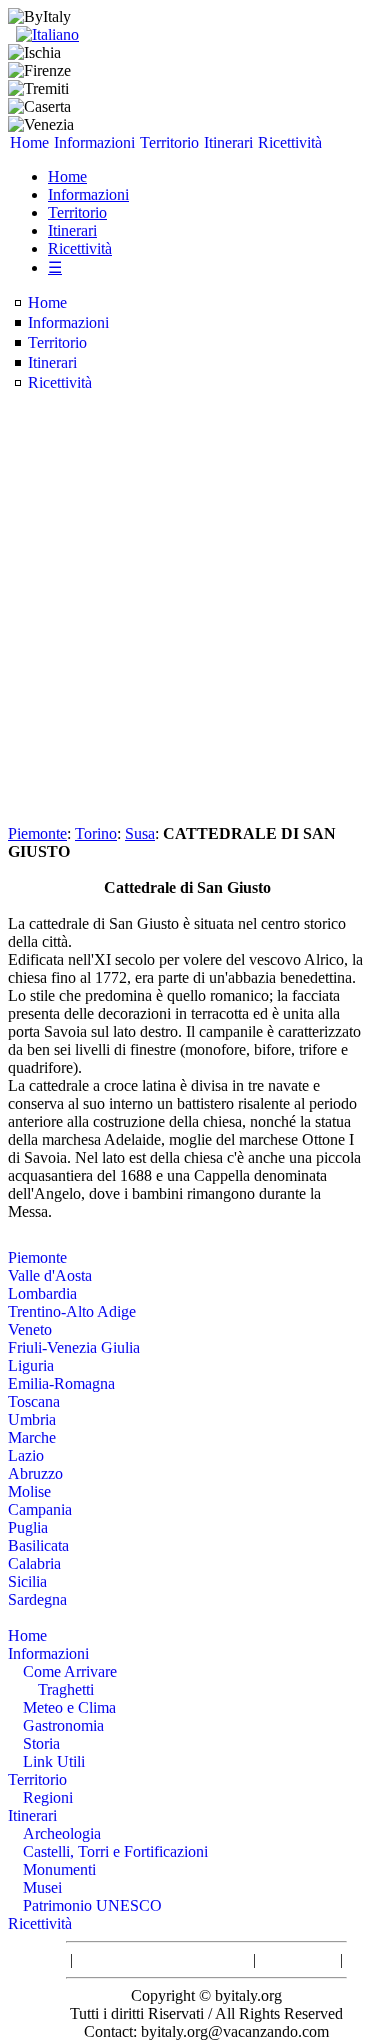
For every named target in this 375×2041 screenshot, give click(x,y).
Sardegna (37, 1599)
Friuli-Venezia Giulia (74, 1347)
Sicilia (27, 1581)
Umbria (32, 1419)
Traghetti (66, 1689)
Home (29, 142)
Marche (32, 1437)
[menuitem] (30, 143)
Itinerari (228, 142)
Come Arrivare (70, 1671)
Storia (41, 1743)
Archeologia (62, 1833)
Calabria (34, 1563)
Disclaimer (298, 1959)
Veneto (30, 1329)
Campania (40, 1509)
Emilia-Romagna (61, 1383)
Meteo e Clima (69, 1707)
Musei (42, 1887)
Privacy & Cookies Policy (163, 1959)
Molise (29, 1491)
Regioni (48, 1797)
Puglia (28, 1527)
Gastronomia (63, 1725)
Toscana (34, 1401)
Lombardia (42, 1293)
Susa (140, 833)
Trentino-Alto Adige (72, 1311)
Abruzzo (35, 1473)
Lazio (26, 1455)
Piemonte (37, 833)
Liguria (31, 1365)
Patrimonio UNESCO (92, 1905)
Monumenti (59, 1869)
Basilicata (38, 1545)
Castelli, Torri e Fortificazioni (115, 1851)
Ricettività (290, 142)
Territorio (169, 142)
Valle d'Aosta (50, 1275)
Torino (96, 833)
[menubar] (166, 143)
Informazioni (94, 142)
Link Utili (54, 1761)
